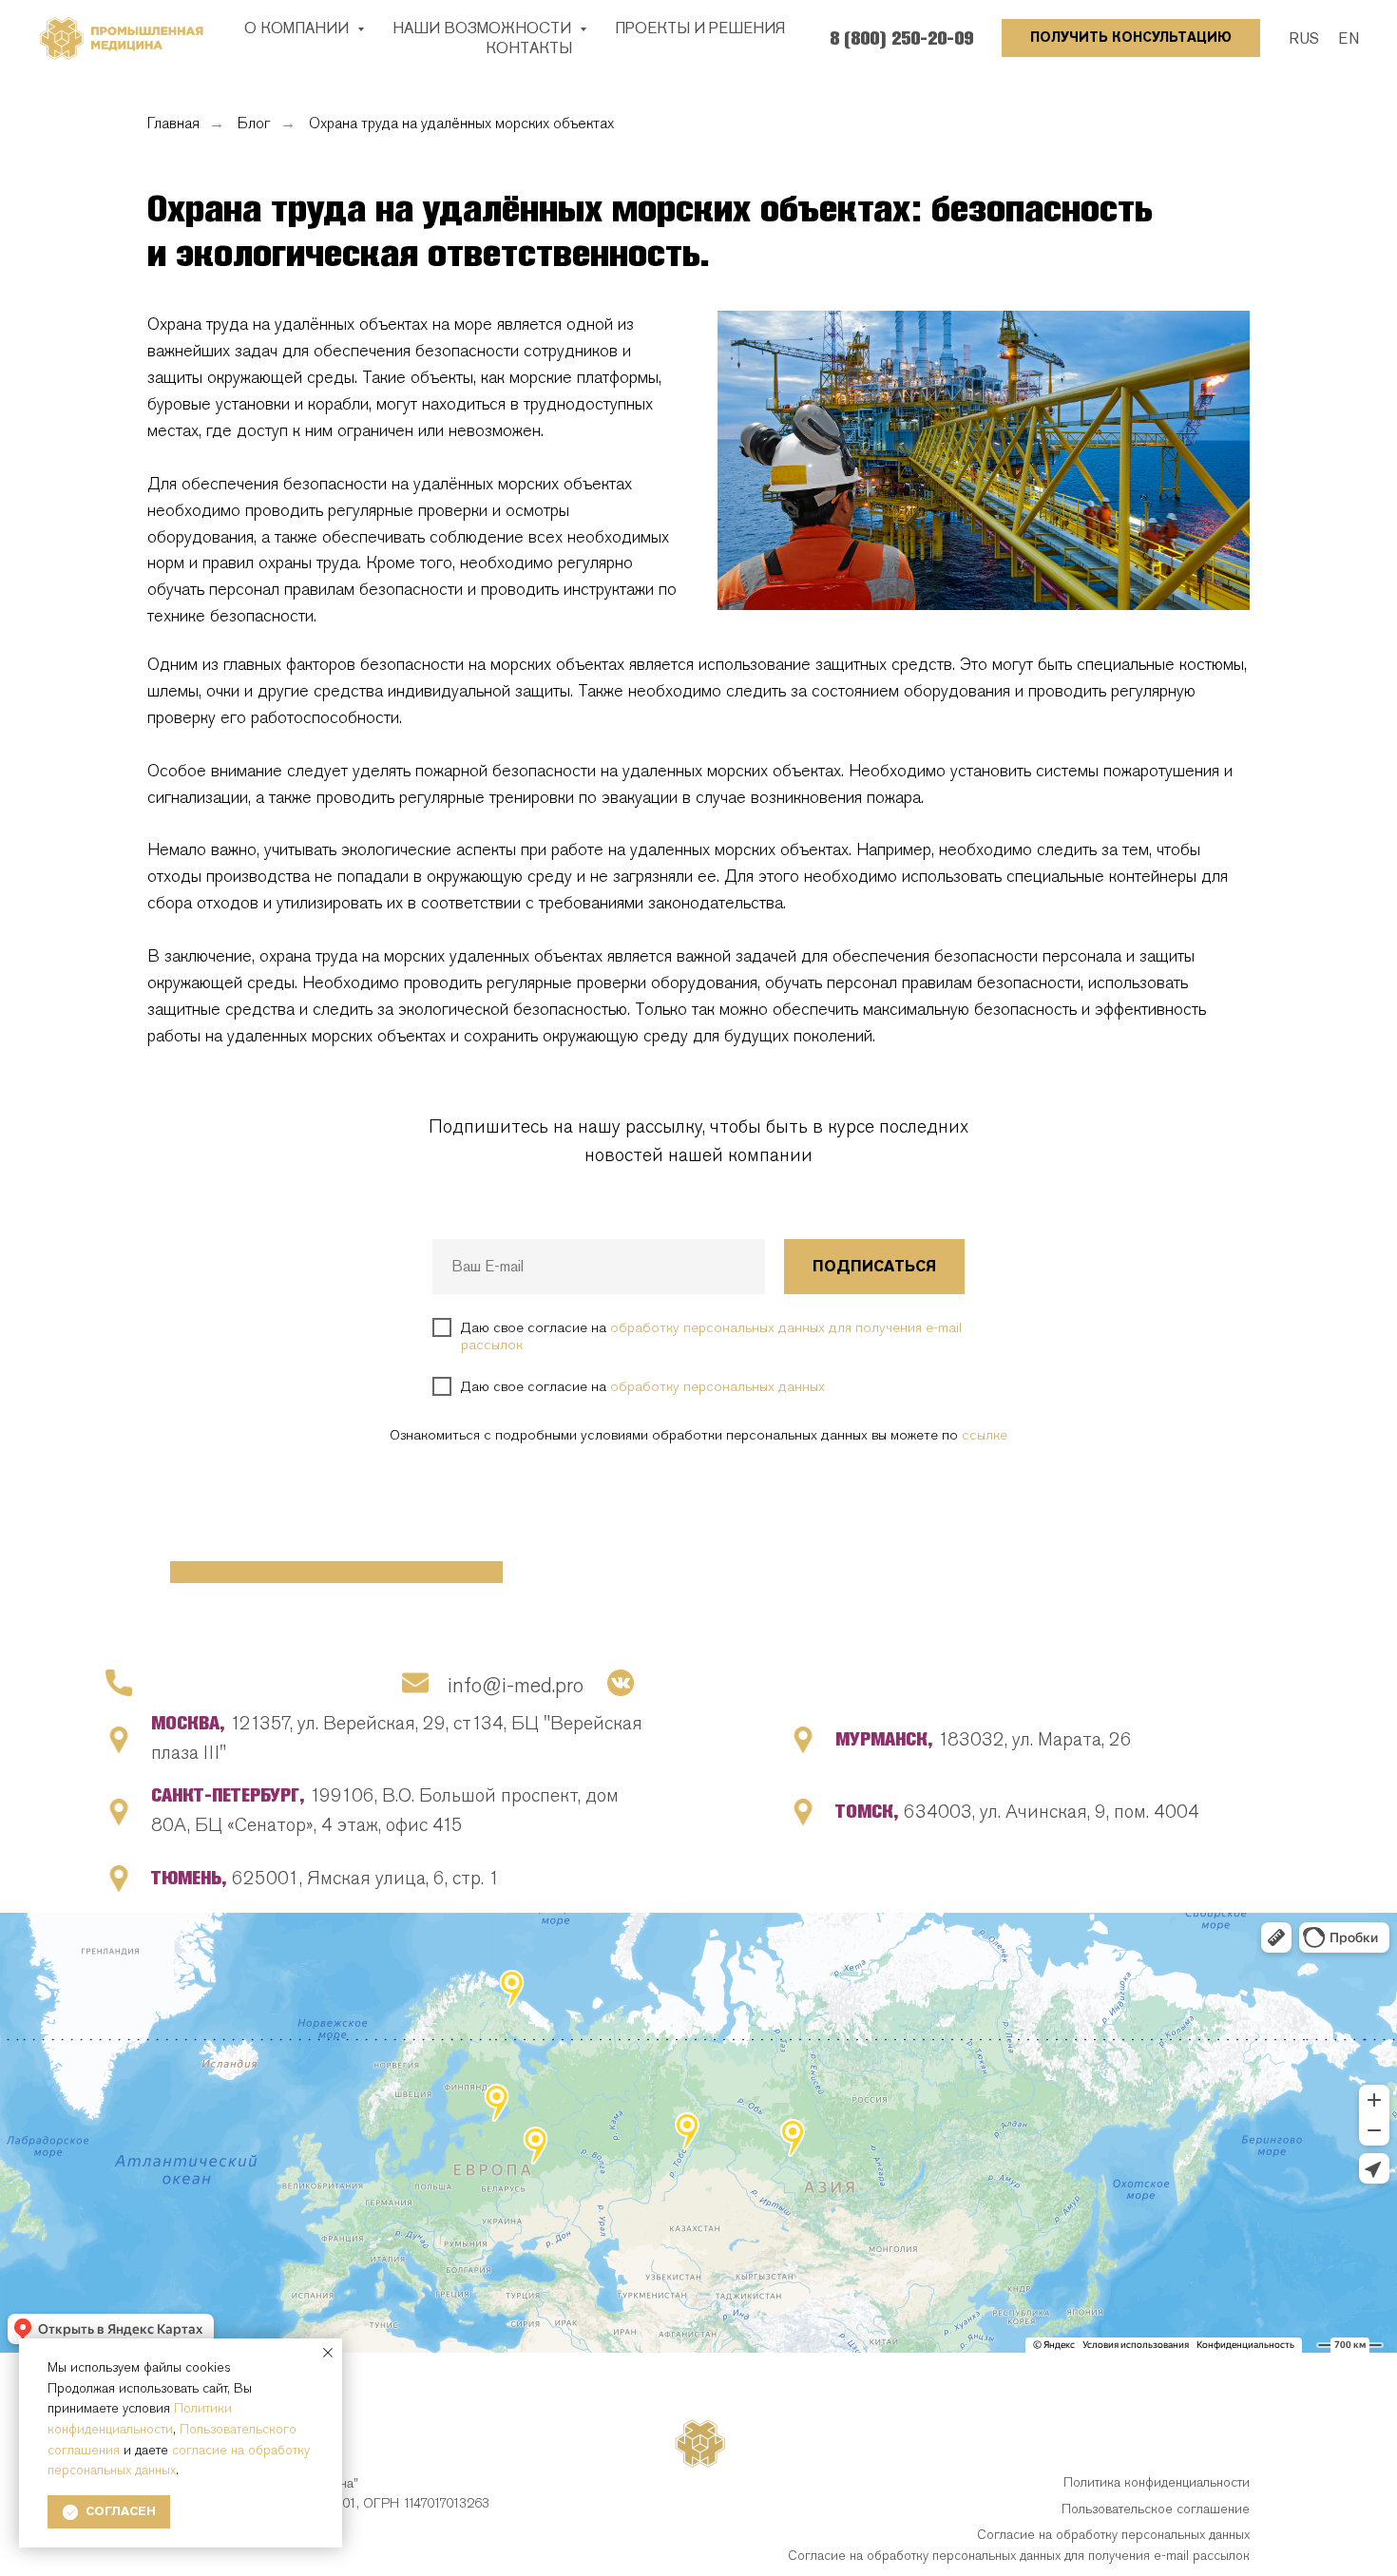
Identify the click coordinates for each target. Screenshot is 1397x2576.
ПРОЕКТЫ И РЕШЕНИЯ (700, 28)
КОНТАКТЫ (529, 48)
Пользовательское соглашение (1156, 2509)
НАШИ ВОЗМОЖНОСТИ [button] (484, 28)
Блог (254, 123)
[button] (1131, 38)
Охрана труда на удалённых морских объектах (461, 123)
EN (1349, 38)
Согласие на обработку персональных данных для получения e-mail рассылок (1019, 2555)
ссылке (985, 1435)
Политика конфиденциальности (1157, 2482)
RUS (1304, 38)
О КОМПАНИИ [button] (298, 28)
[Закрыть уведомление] (328, 2353)
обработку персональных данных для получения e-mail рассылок (711, 1336)
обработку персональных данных (718, 1386)
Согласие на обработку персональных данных (1113, 2534)
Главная (173, 123)
